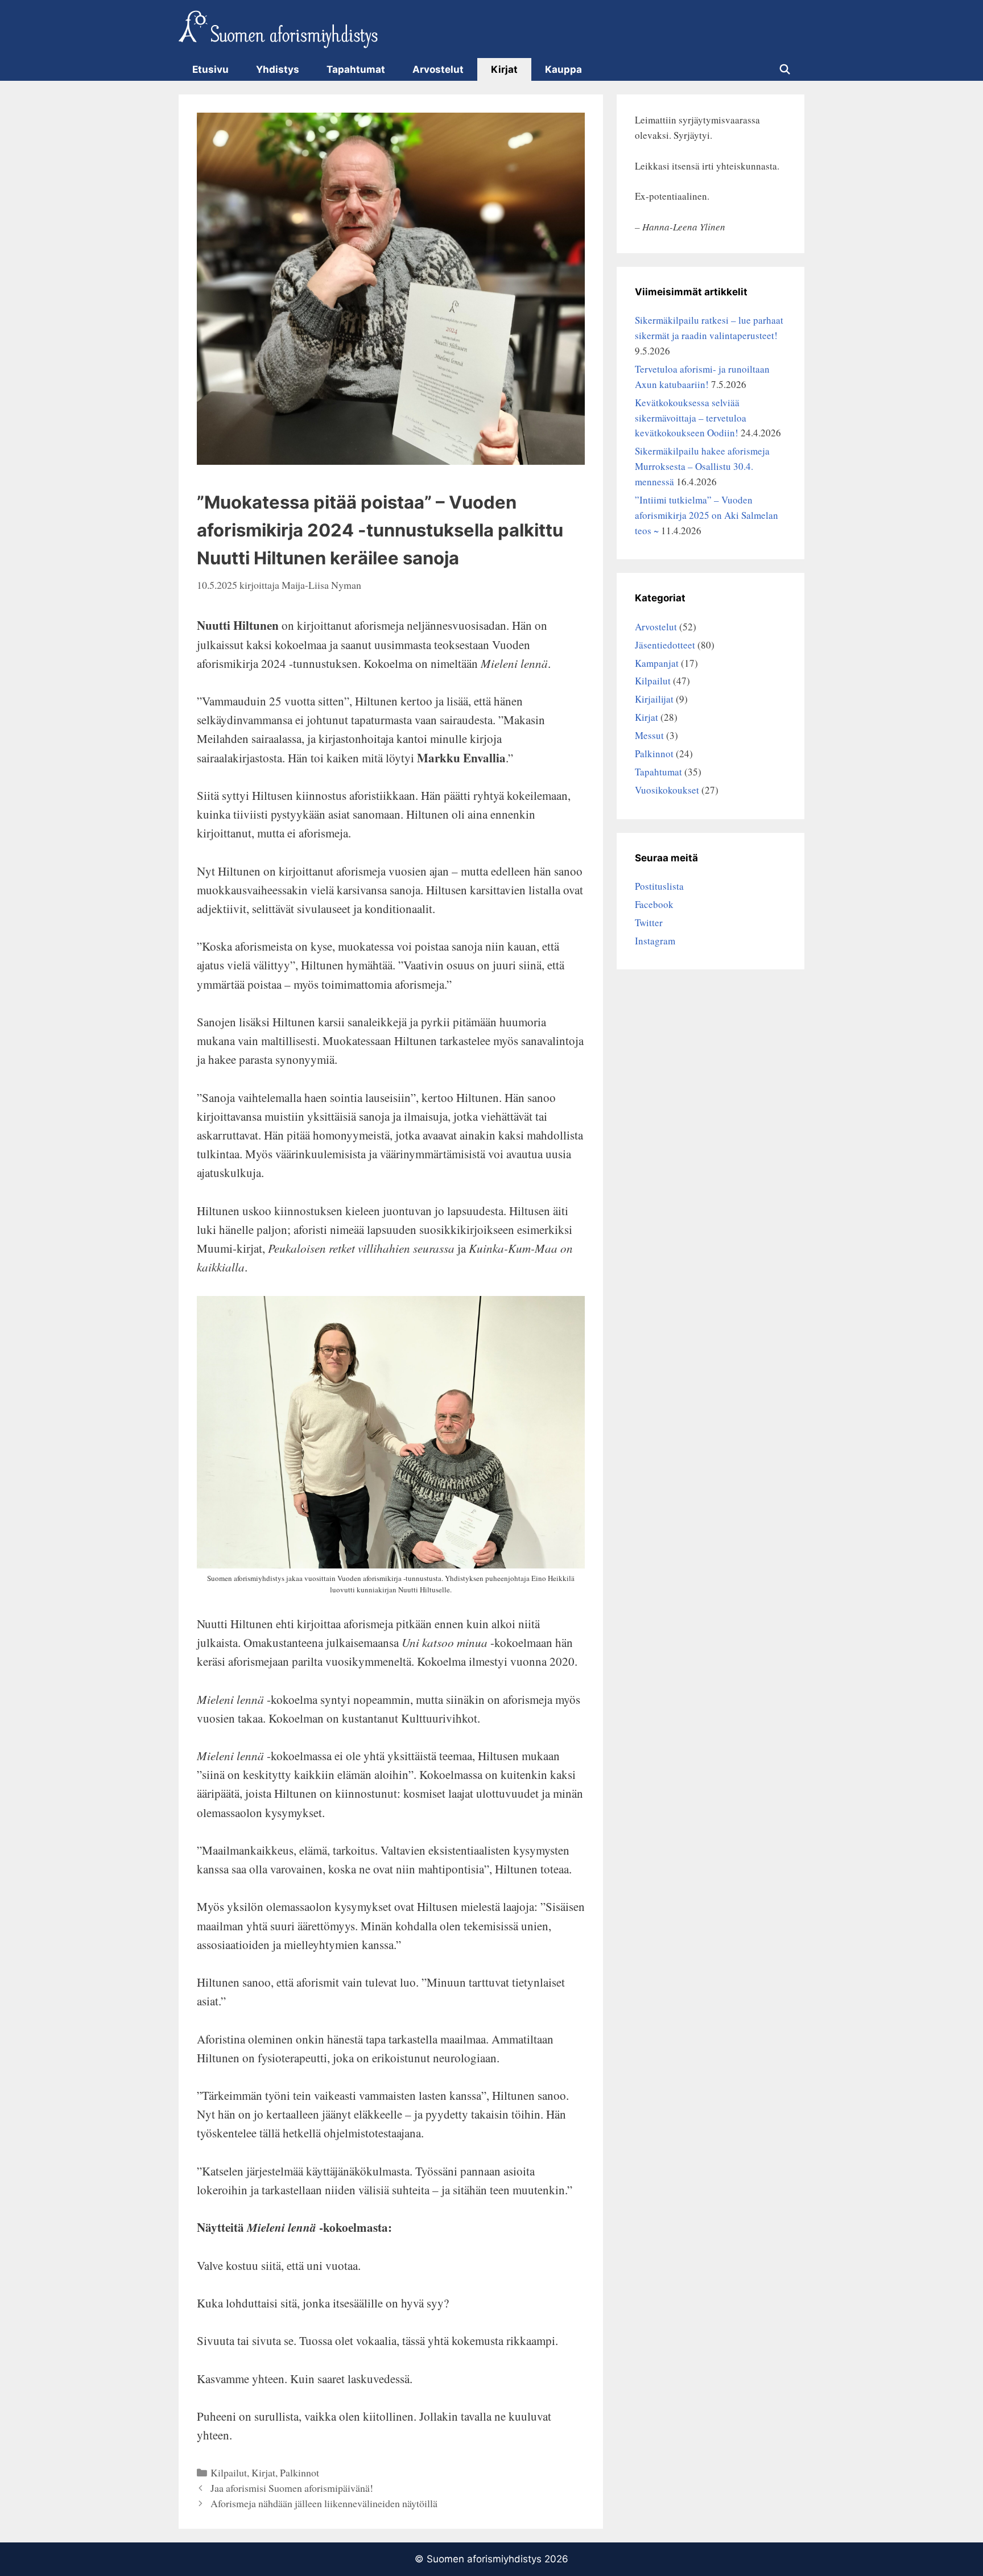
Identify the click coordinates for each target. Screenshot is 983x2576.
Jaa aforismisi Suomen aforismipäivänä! (292, 2488)
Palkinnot (300, 2472)
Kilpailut (229, 2472)
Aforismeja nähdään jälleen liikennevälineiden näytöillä (324, 2503)
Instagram (655, 941)
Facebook (654, 904)
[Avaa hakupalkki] (784, 69)
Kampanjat (657, 663)
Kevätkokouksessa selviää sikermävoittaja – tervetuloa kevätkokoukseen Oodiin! (691, 418)
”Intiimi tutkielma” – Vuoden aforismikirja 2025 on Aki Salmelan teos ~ (707, 515)
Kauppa (563, 69)
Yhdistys (278, 69)
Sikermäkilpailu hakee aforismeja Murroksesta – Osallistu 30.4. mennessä (702, 466)
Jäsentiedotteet (665, 645)
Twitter (649, 922)
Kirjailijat (654, 699)
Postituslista (659, 886)
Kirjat (504, 69)
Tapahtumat (356, 69)
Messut (649, 735)
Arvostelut (438, 69)
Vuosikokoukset (667, 790)
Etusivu (210, 69)
